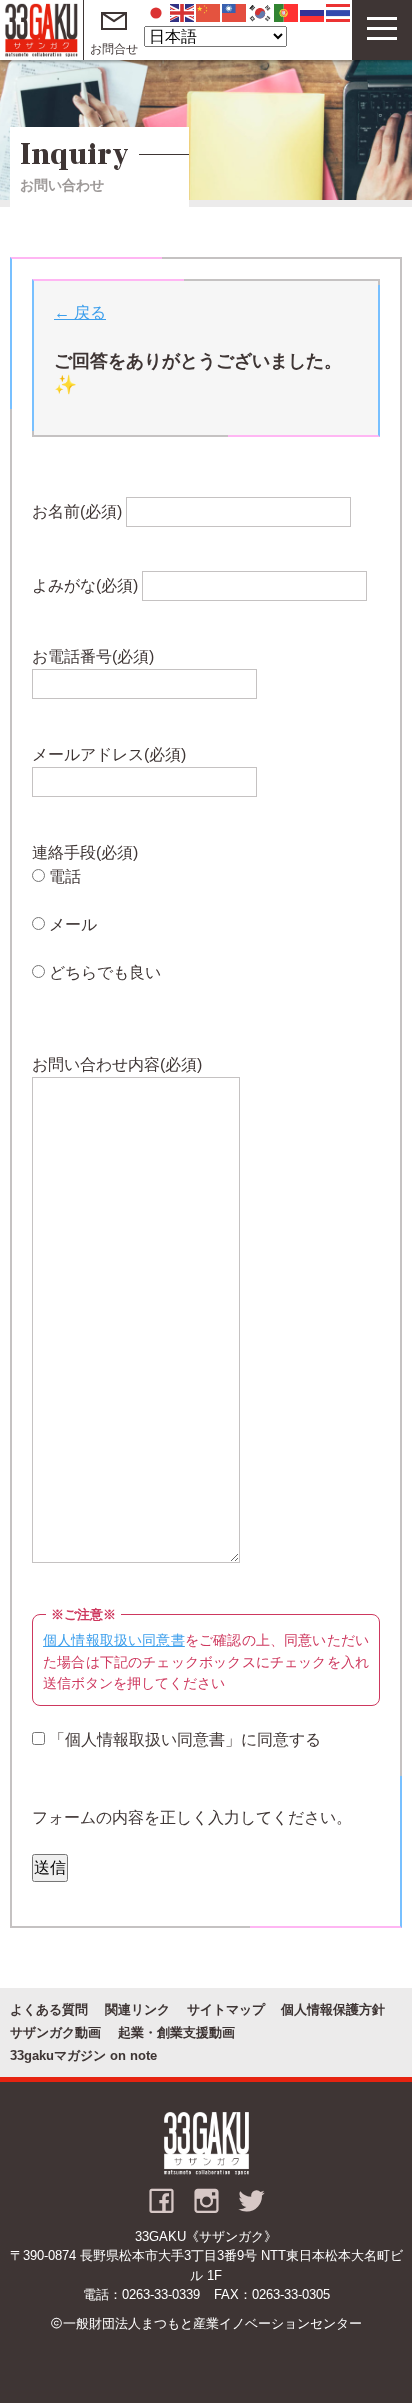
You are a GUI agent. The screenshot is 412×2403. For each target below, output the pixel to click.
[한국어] (261, 11)
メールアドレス (109, 754)
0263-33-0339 (161, 2294)
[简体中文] (209, 11)
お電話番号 (93, 656)
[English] (183, 11)
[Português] (287, 11)
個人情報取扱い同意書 (114, 1640)
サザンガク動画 (55, 2032)
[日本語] (157, 11)
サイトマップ (226, 2009)
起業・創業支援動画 (176, 2032)
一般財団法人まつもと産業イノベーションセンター (212, 2323)
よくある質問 (49, 2009)
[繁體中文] (235, 11)
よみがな (85, 585)
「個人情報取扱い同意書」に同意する (183, 1739)
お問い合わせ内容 (117, 1064)
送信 (50, 1867)
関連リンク (137, 2009)
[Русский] (313, 11)
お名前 (77, 511)
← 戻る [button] (80, 312)
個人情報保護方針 (333, 2009)
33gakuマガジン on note (83, 2055)
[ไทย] (339, 11)
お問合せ (114, 49)
